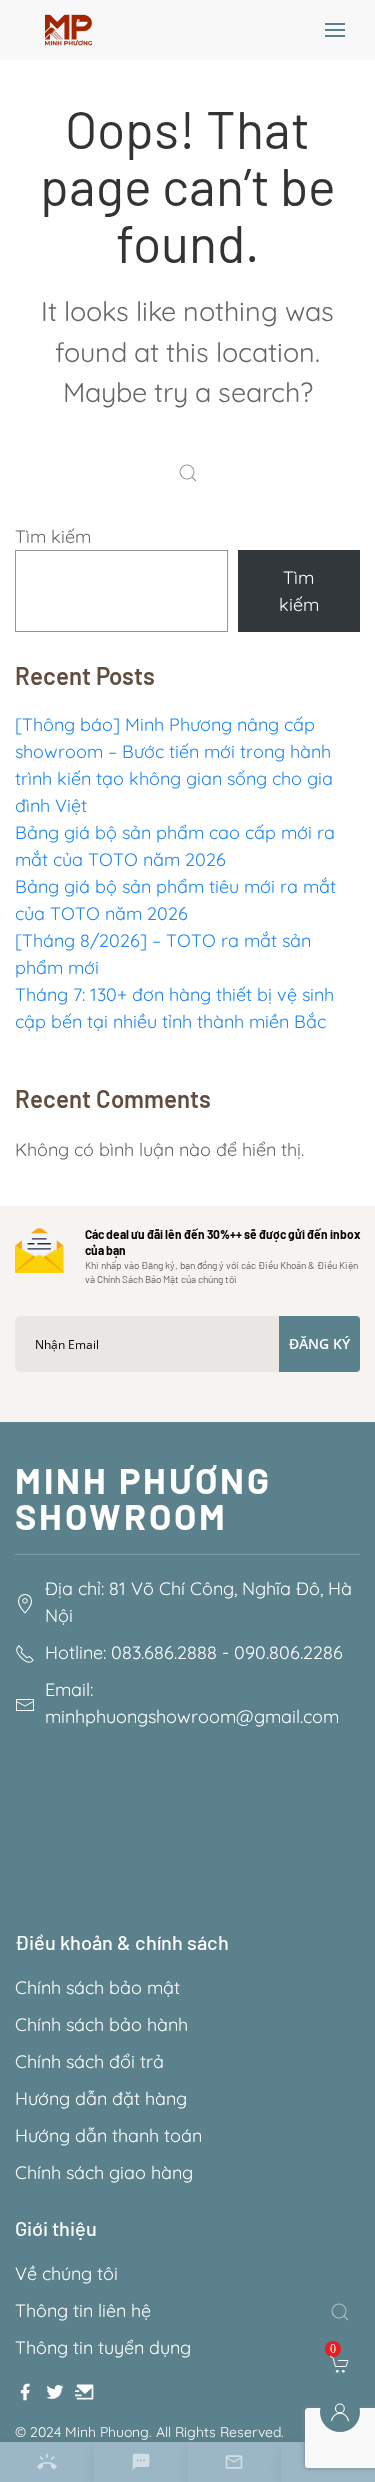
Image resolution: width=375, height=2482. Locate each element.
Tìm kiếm (53, 536)
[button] (335, 30)
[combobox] (193, 473)
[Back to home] (68, 30)
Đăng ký (319, 1343)
